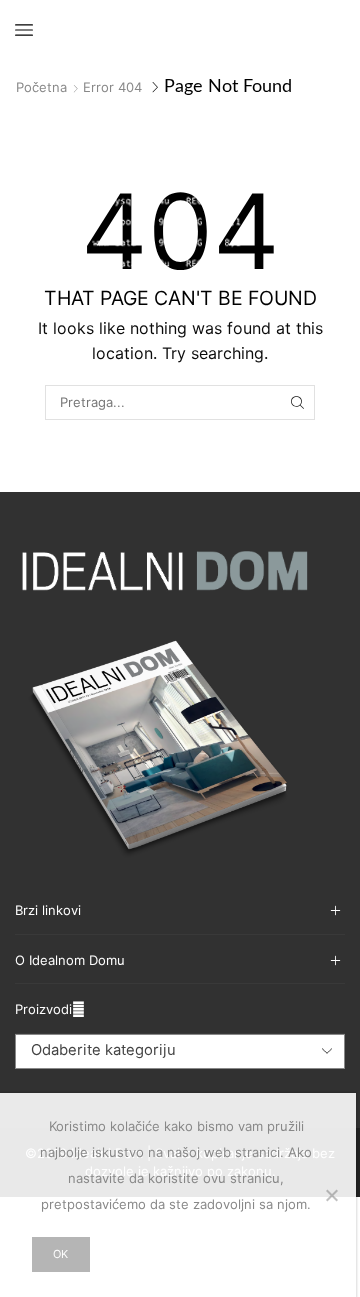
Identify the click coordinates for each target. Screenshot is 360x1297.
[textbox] (166, 1050)
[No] (331, 1195)
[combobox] (180, 1051)
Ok (60, 1254)
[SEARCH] (297, 402)
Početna (41, 87)
